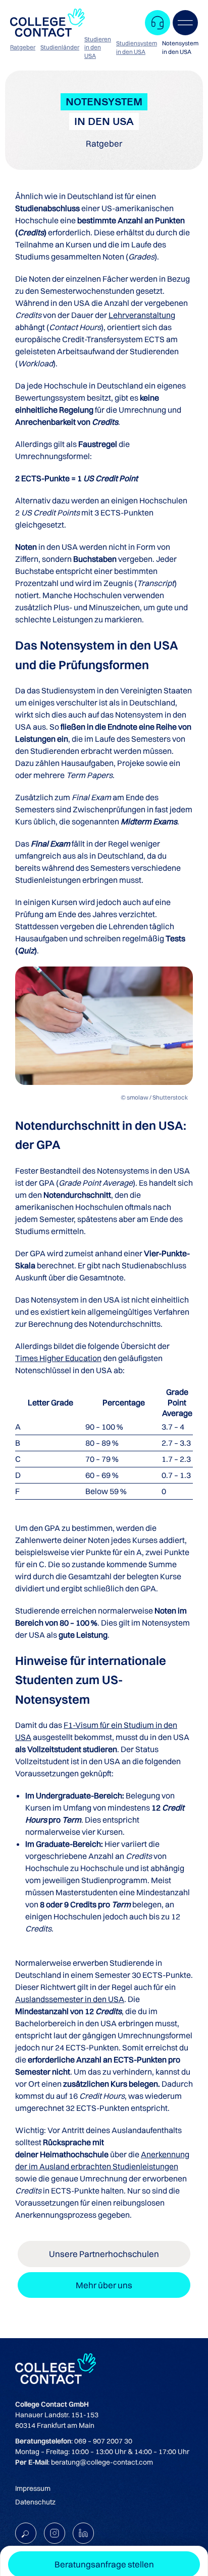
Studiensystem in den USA (137, 47)
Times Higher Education (58, 1358)
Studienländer (60, 47)
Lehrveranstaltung (142, 315)
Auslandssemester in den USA (70, 1999)
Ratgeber (23, 47)
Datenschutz (35, 2502)
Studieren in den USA (98, 48)
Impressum (33, 2488)
